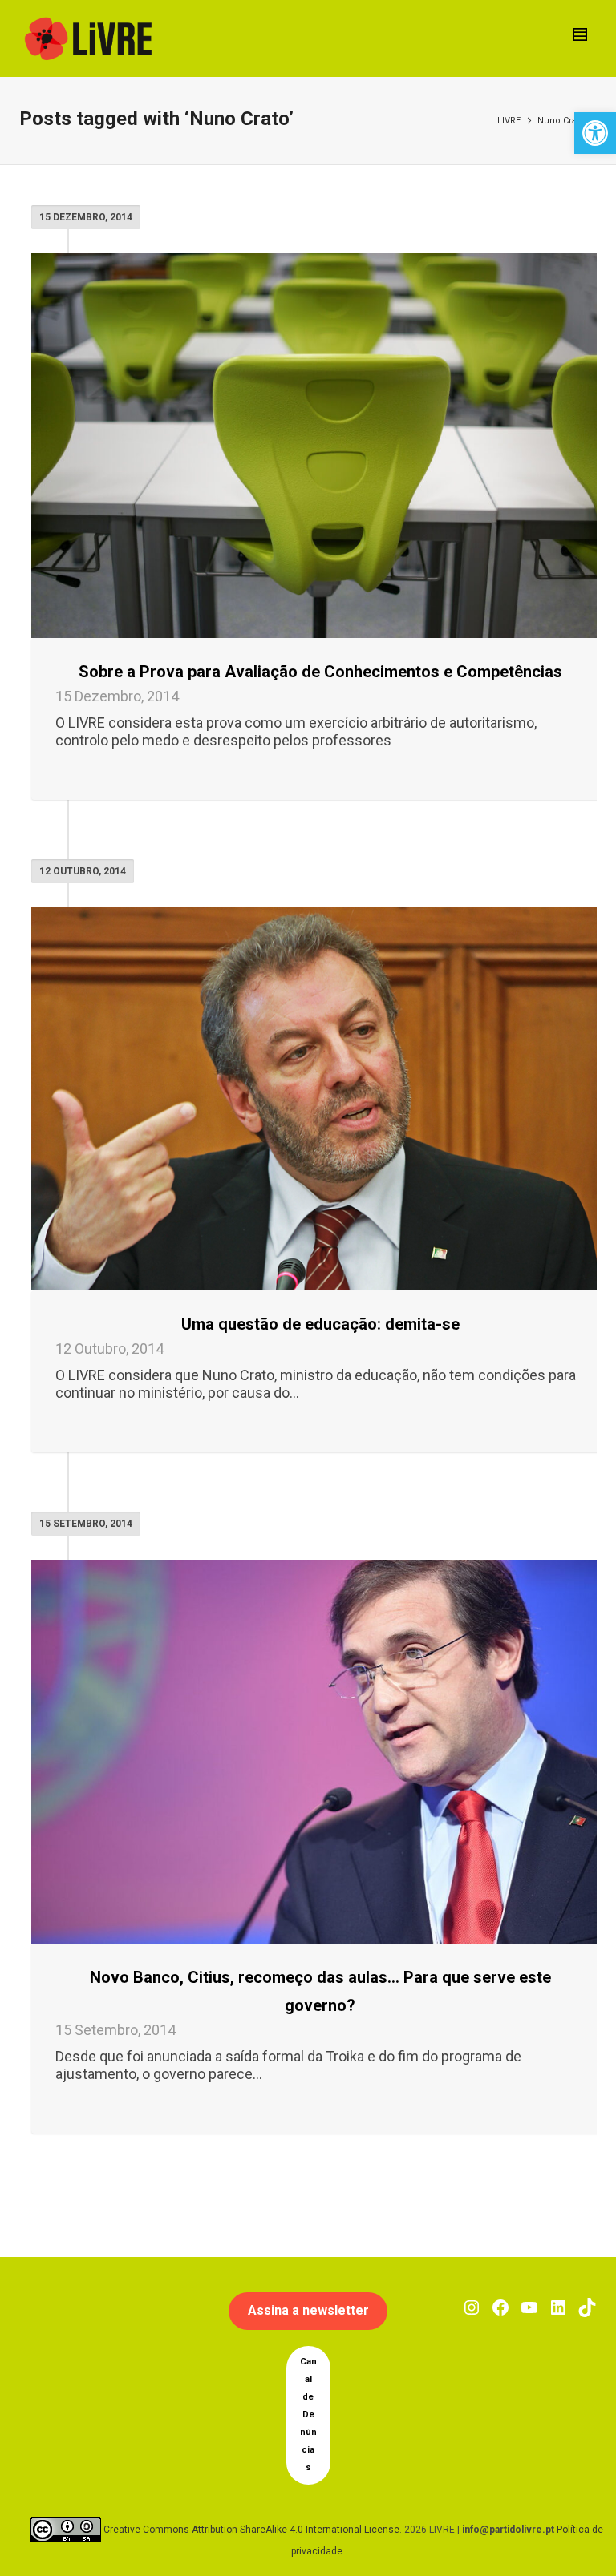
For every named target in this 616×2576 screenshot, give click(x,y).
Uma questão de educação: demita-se (320, 1324)
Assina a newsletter (308, 2310)
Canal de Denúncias (308, 2414)
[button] (595, 133)
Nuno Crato (561, 121)
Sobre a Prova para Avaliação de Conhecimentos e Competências (320, 672)
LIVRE (509, 121)
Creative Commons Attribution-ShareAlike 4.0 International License (251, 2529)
